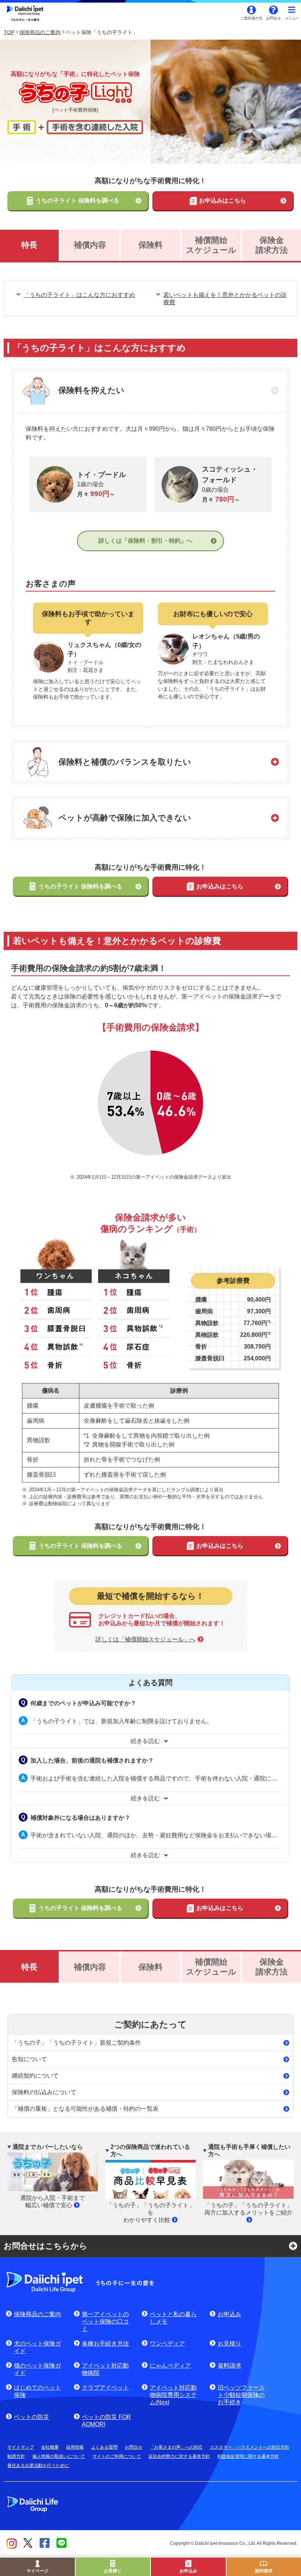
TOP (9, 32)
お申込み (188, 2571)
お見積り (113, 2571)
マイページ (37, 2571)
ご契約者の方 (251, 18)
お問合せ (273, 18)
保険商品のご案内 (40, 32)
